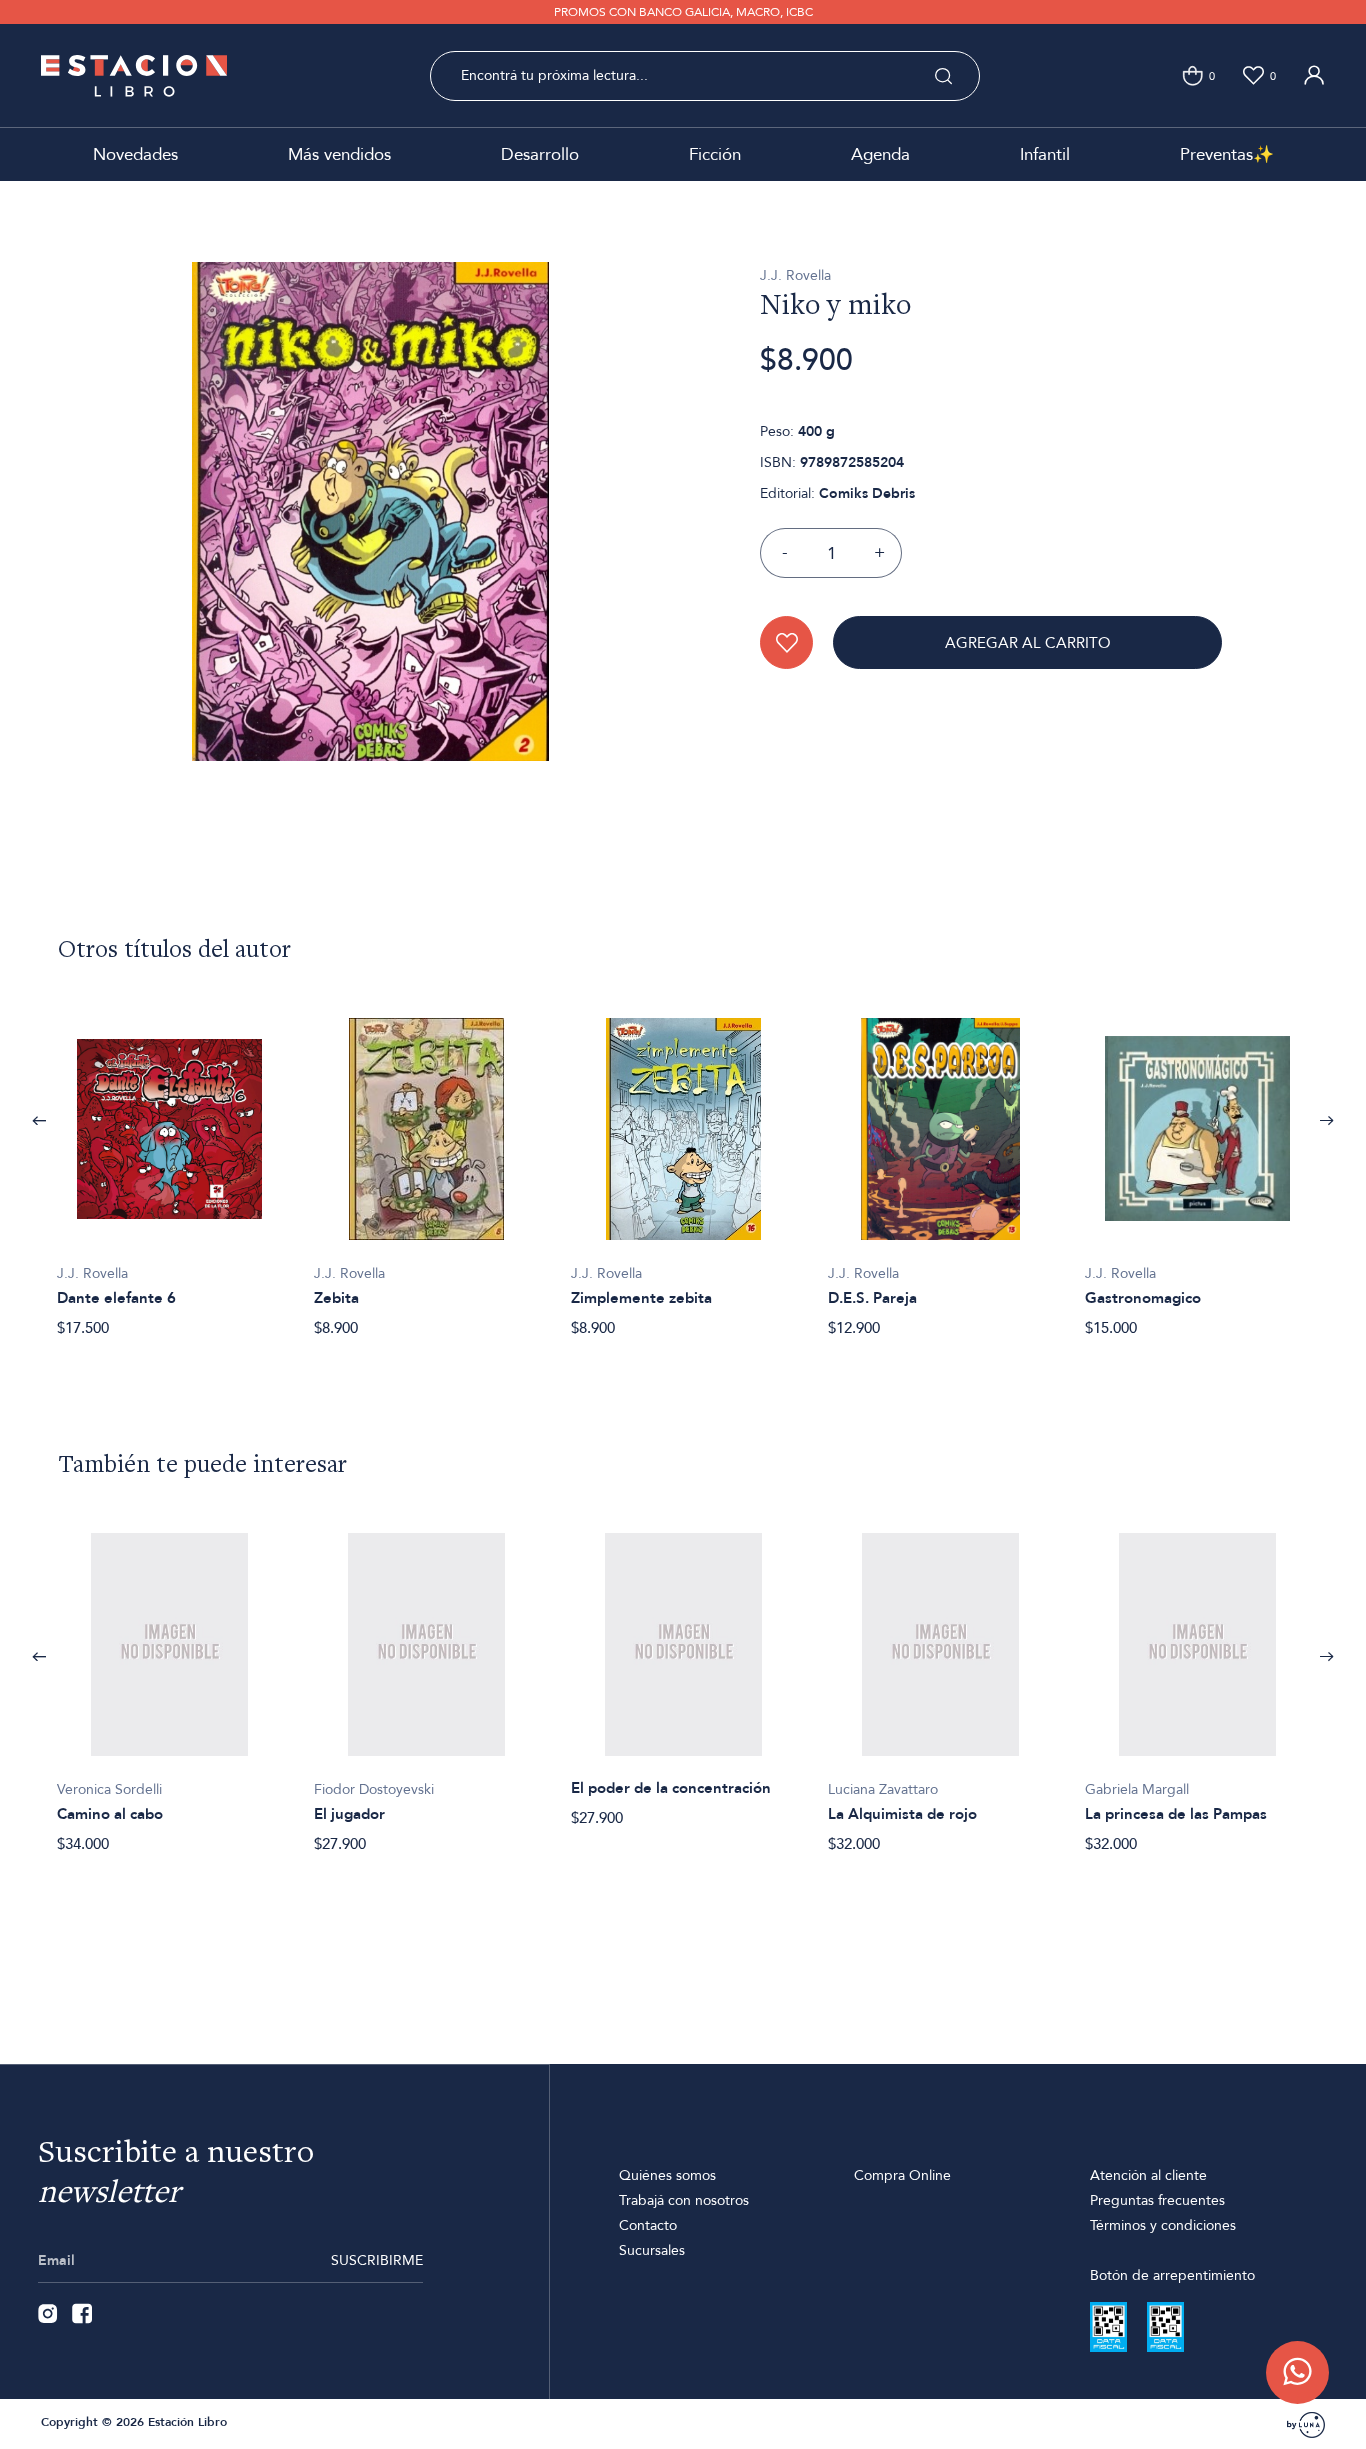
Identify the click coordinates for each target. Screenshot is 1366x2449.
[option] (169, 1167)
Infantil (1045, 154)
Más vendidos (339, 154)
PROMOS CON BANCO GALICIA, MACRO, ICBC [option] (683, 12)
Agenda (880, 154)
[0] (1192, 75)
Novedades (135, 154)
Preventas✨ (1227, 154)
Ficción (715, 154)
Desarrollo (540, 154)
